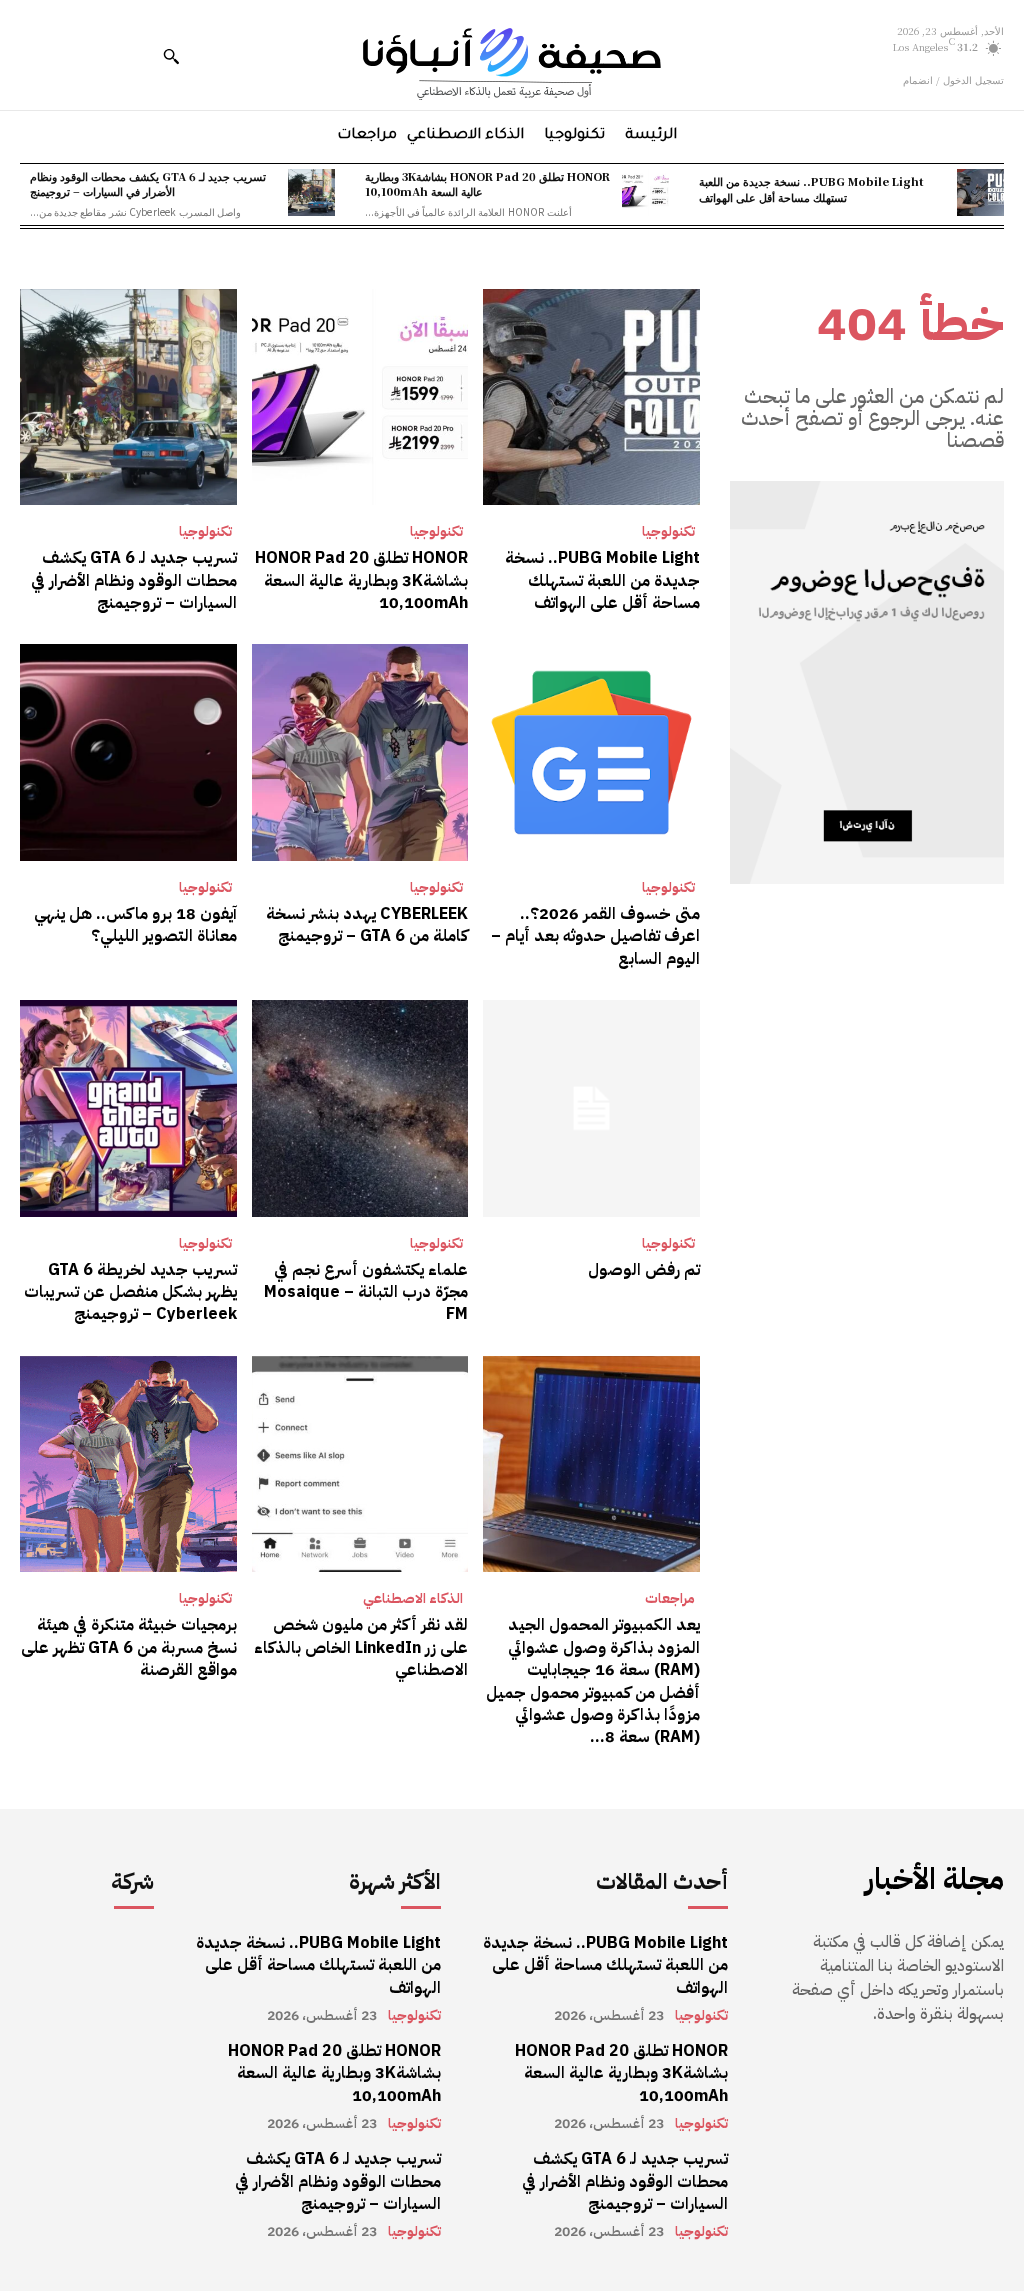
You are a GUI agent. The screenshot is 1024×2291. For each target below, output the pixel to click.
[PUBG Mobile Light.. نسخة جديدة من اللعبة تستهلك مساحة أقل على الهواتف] (980, 192)
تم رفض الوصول (644, 1270)
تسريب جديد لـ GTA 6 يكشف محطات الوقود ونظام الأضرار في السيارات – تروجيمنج (148, 183)
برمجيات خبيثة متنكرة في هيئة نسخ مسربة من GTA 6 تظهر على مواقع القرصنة (129, 1647)
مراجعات (670, 1599)
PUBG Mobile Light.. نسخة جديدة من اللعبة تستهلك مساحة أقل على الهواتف (811, 188)
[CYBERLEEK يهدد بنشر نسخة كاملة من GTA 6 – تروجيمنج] (360, 752)
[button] (171, 56)
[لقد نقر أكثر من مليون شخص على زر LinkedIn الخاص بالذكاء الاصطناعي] (360, 1464)
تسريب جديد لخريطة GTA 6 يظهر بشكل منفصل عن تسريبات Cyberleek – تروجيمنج (130, 1292)
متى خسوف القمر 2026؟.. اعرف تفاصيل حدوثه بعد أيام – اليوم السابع (595, 936)
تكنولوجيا (668, 532)
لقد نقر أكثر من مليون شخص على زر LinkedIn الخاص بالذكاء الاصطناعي (361, 1647)
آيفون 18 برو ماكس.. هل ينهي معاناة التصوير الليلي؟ (135, 925)
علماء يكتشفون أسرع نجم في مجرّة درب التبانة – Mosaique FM (366, 1292)
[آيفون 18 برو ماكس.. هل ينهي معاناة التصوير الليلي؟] (128, 752)
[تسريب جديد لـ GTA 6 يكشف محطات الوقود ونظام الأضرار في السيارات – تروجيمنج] (311, 192)
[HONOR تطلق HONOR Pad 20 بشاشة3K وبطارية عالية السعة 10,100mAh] (645, 192)
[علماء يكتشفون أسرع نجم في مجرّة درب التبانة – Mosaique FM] (360, 1108)
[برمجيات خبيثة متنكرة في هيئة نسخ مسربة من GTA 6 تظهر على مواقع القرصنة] (128, 1464)
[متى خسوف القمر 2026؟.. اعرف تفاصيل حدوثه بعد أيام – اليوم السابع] (591, 752)
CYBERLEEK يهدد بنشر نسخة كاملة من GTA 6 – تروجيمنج (367, 925)
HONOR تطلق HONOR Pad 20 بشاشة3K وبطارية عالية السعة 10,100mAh (487, 183)
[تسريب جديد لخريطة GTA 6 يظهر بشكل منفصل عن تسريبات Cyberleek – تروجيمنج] (128, 1108)
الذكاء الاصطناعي (413, 1599)
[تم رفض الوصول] (591, 1108)
